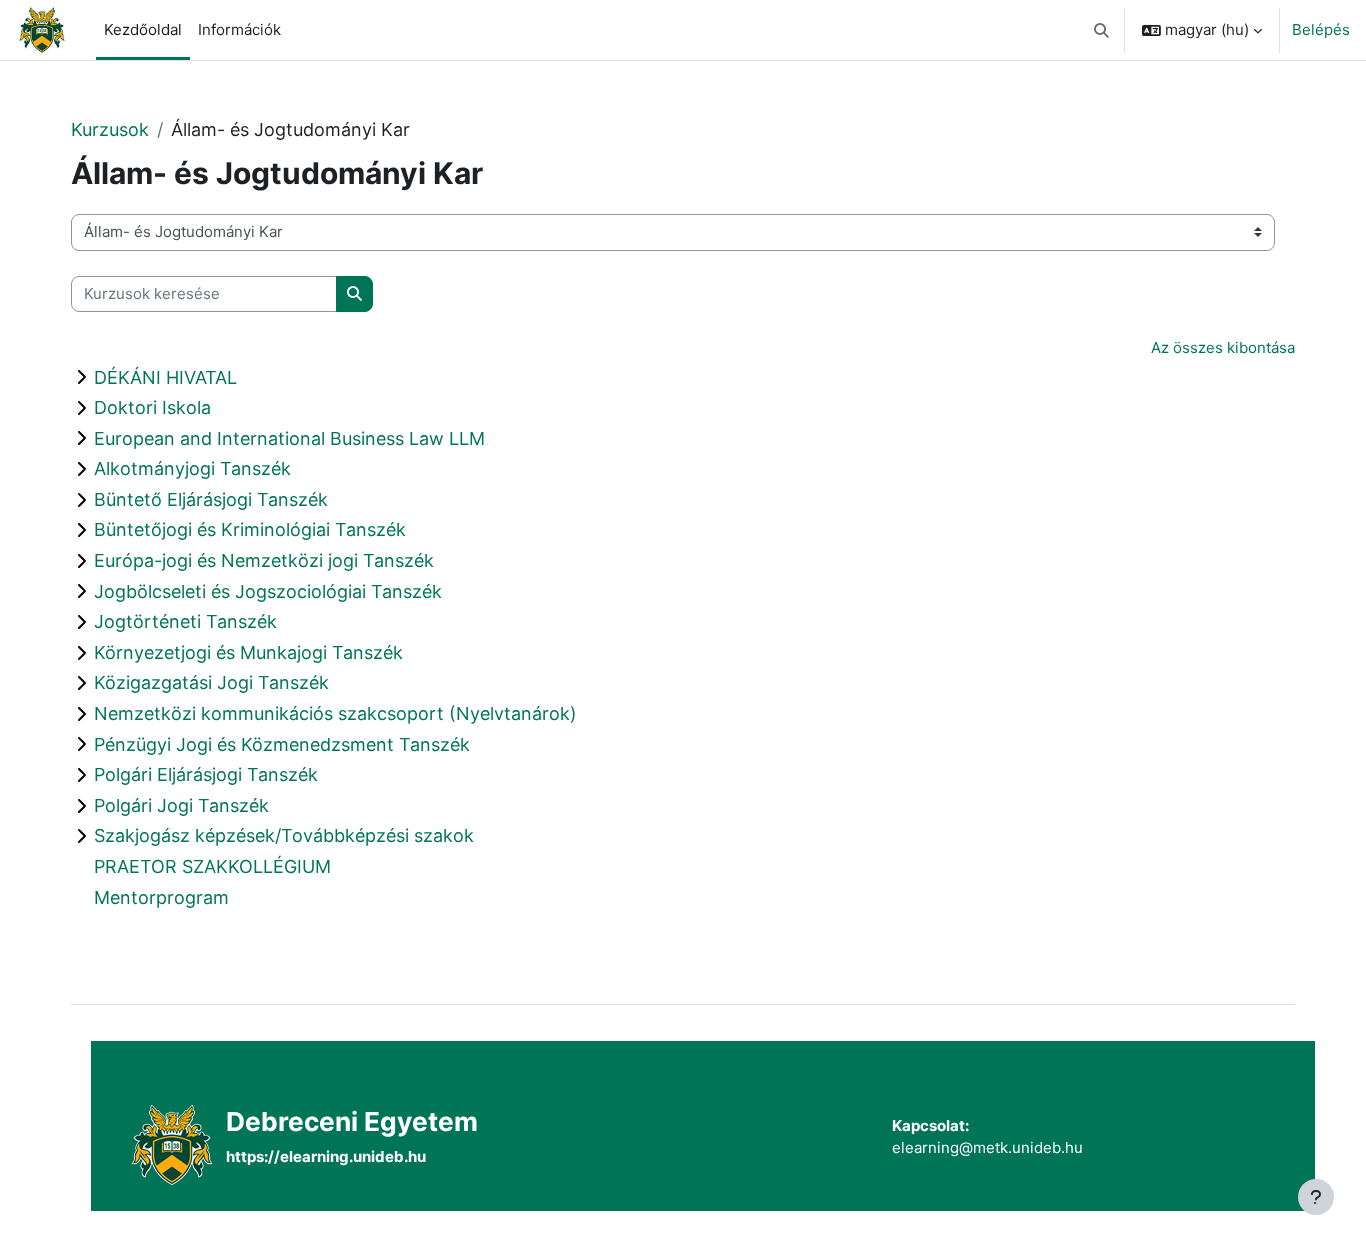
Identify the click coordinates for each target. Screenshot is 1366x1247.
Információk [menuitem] (239, 29)
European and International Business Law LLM (289, 438)
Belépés (1321, 29)
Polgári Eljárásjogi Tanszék (206, 774)
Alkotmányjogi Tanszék (192, 468)
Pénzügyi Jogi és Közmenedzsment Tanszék (282, 744)
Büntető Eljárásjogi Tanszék (211, 499)
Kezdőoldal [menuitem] (143, 29)
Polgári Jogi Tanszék (181, 805)
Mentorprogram (161, 897)
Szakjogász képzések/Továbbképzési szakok (284, 835)
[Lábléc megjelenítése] (1316, 1197)
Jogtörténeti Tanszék (185, 621)
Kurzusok (110, 129)
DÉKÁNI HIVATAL (165, 377)
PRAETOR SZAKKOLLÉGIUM (212, 866)
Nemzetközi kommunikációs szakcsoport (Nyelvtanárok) (335, 713)
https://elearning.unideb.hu (326, 1156)
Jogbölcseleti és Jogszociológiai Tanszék (268, 591)
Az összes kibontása (1223, 347)
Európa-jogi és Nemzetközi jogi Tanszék (264, 560)
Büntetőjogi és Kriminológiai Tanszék (250, 529)
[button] (1102, 30)
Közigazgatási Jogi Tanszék (211, 682)
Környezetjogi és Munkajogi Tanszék (248, 652)
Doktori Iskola (152, 407)
